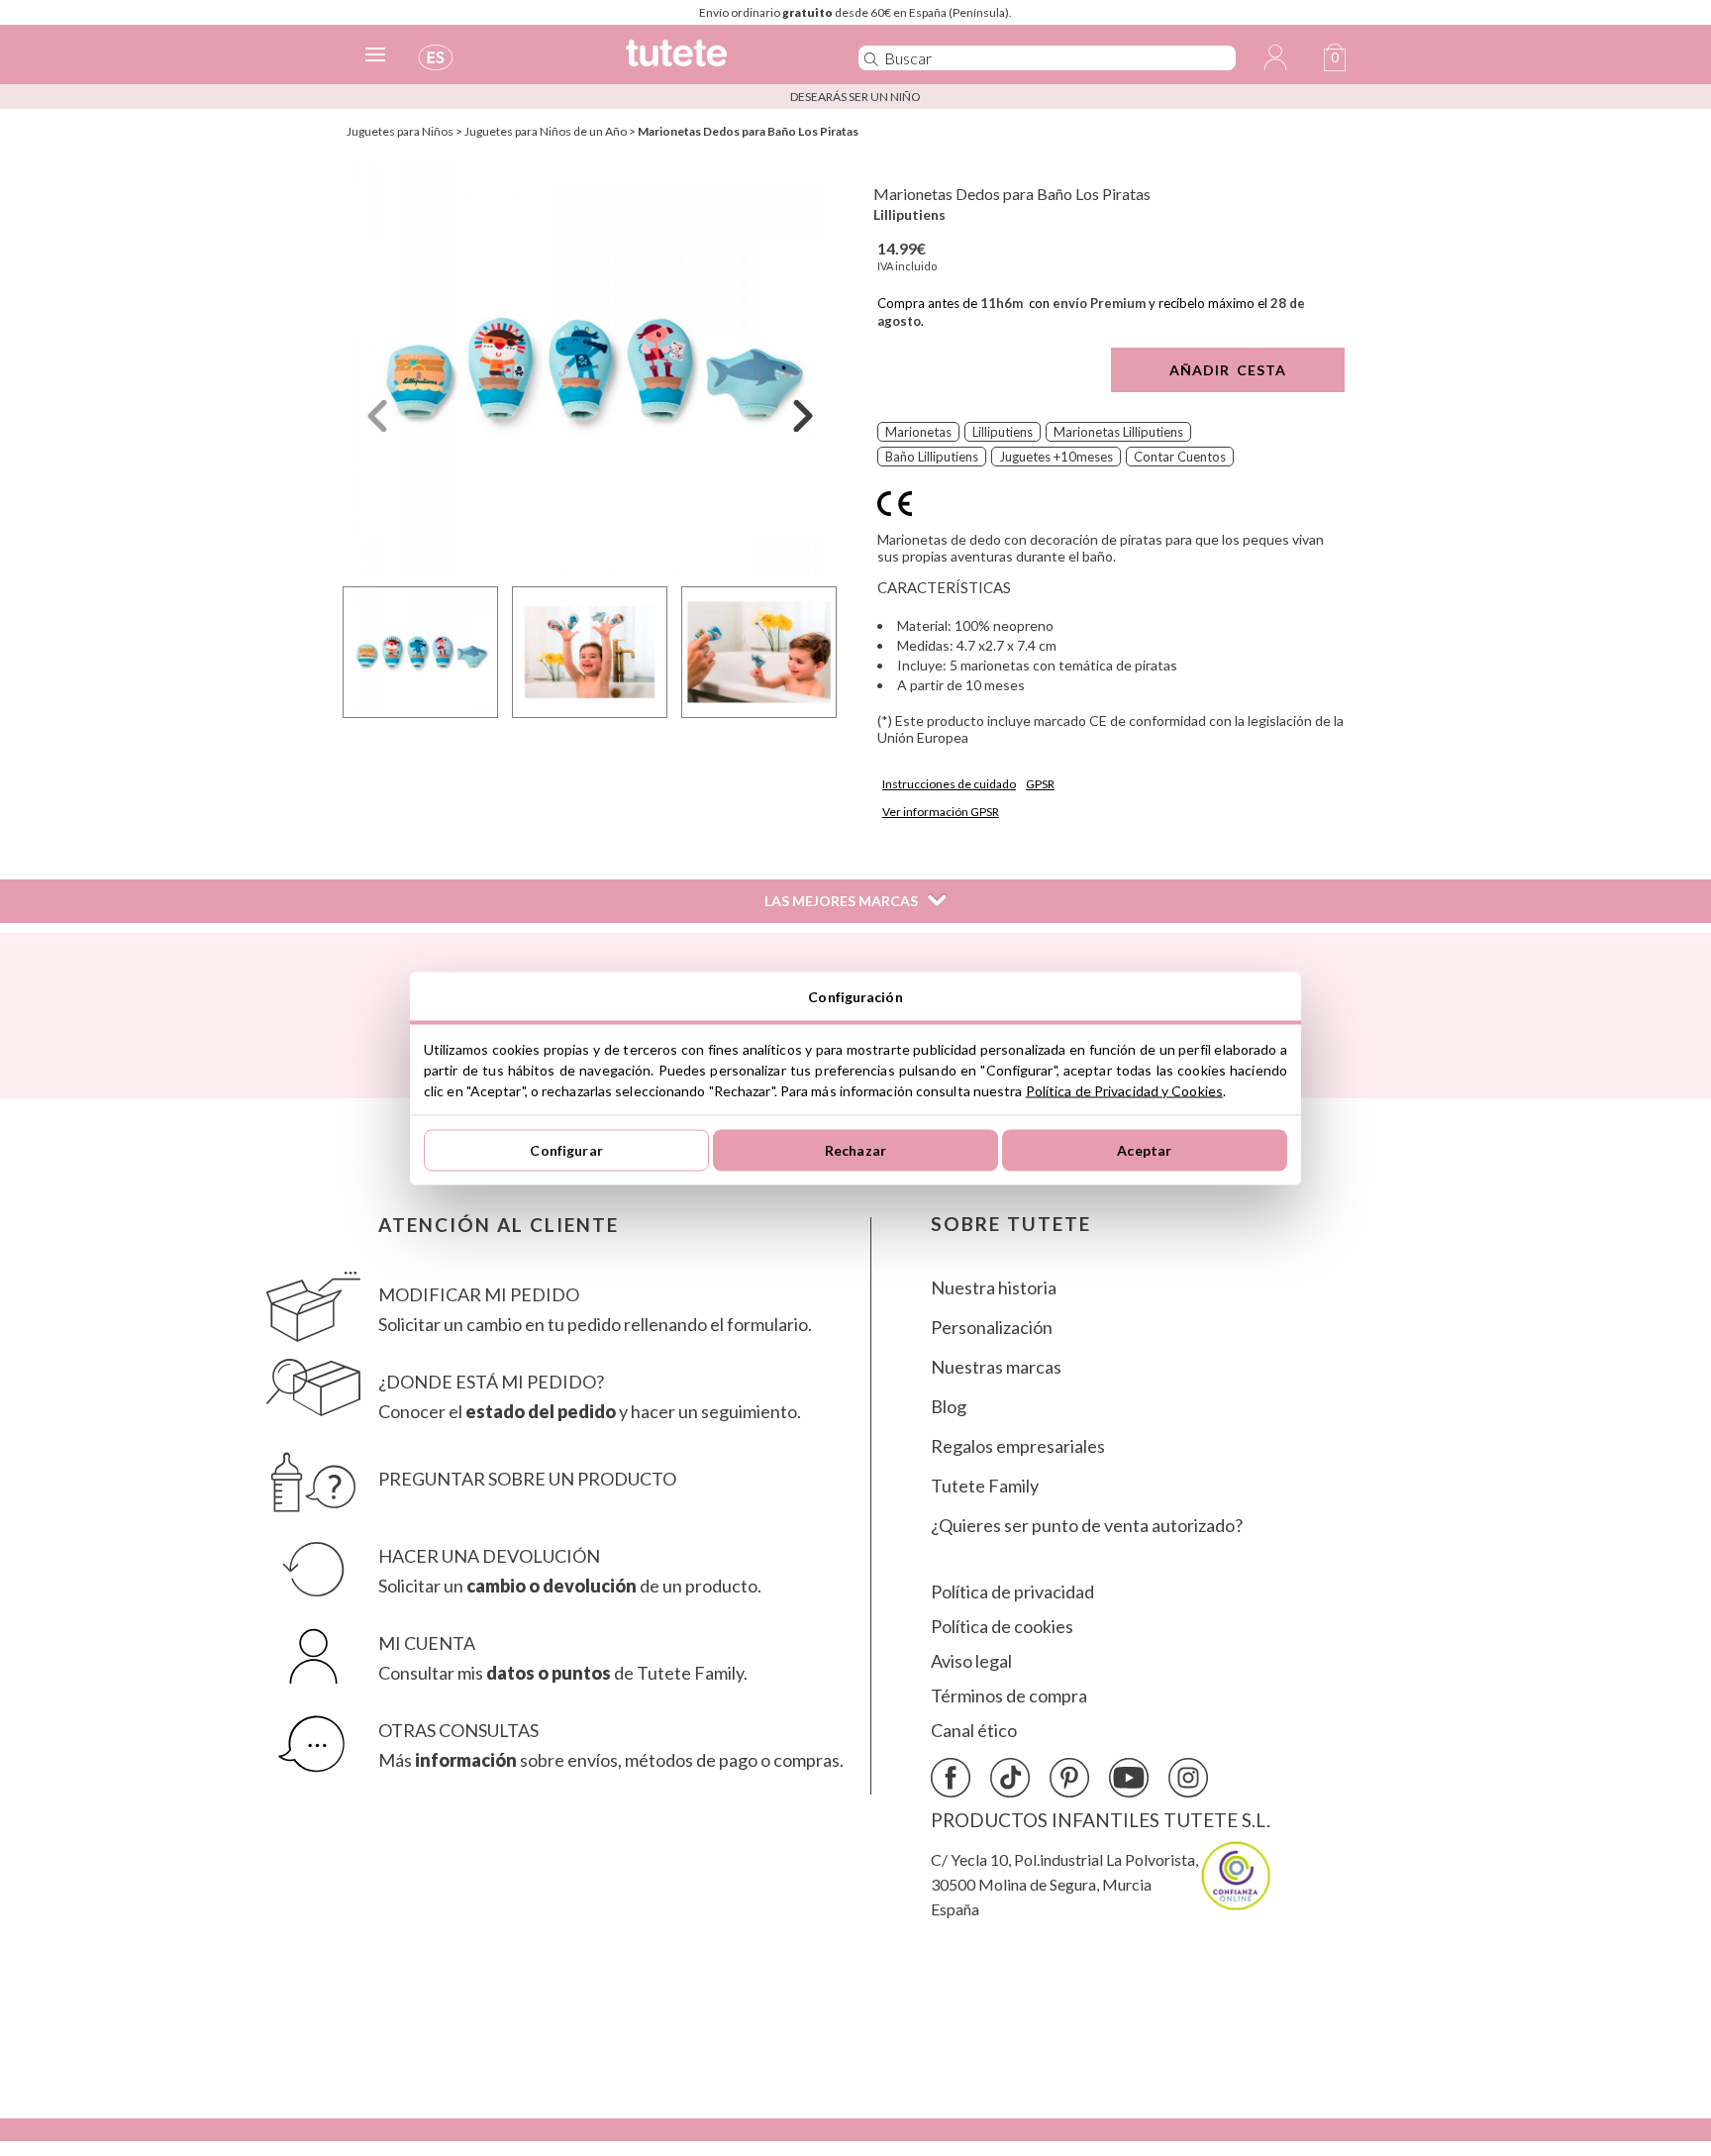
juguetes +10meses (1056, 457)
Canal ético (974, 1731)
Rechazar (855, 1150)
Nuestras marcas (996, 1367)
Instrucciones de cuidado (949, 784)
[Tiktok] (1010, 1778)
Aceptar (1144, 1150)
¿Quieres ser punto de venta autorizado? (1087, 1526)
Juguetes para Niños (400, 131)
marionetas (918, 432)
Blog (949, 1407)
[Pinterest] (1069, 1778)
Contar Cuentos (1180, 457)
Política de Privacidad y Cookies (1124, 1090)
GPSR (1040, 784)
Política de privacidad (1012, 1592)
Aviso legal (971, 1661)
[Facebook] (951, 1778)
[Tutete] (720, 62)
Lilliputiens (909, 214)
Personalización (992, 1328)
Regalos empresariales (1018, 1446)
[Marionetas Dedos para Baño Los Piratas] (590, 370)
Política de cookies (1002, 1627)
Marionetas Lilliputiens (1118, 432)
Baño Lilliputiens (932, 457)
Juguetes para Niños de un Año (546, 131)
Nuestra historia (994, 1288)
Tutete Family (985, 1486)
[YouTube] (1129, 1778)
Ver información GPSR (941, 812)
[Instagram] (1188, 1778)
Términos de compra (1009, 1696)
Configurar (566, 1150)
